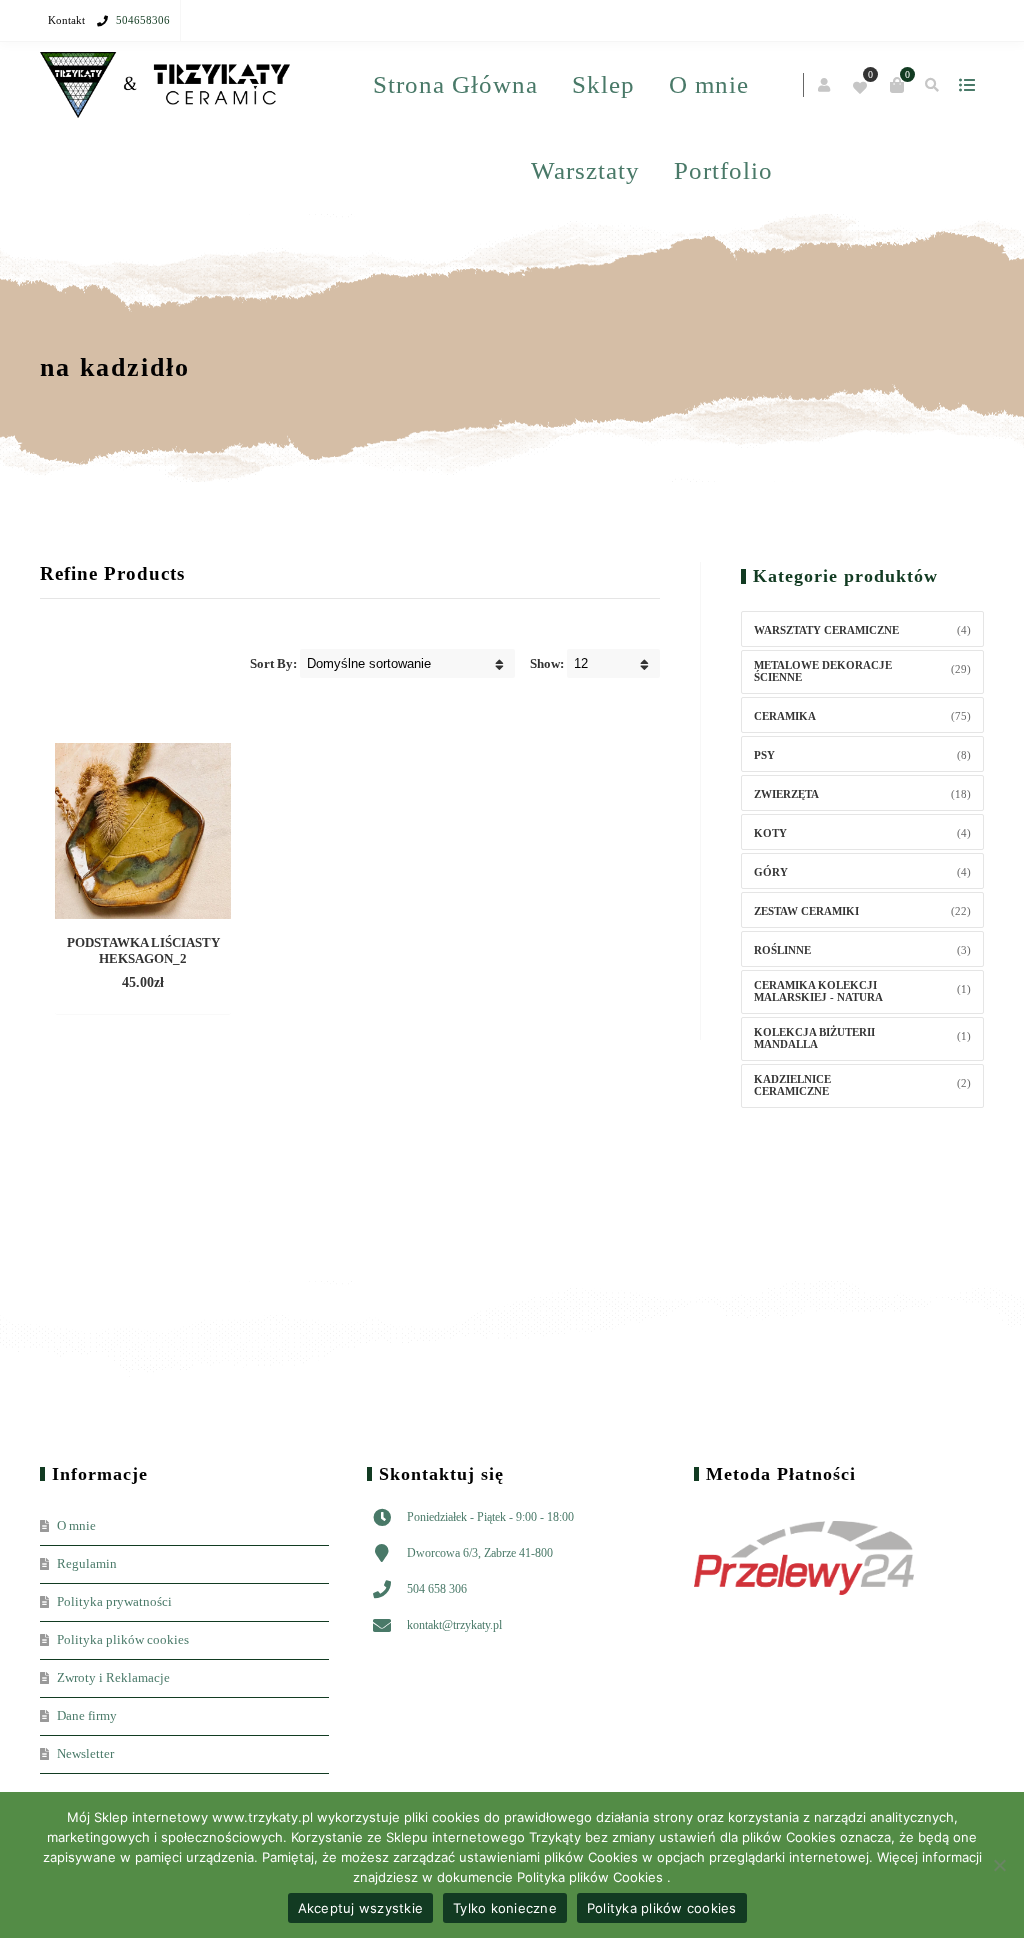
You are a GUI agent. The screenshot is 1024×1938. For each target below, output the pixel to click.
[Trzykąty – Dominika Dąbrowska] (165, 85)
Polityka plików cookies (123, 1639)
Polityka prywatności (114, 1601)
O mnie (709, 84)
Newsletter (85, 1753)
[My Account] (825, 86)
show (966, 85)
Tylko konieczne (505, 1908)
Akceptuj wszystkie (361, 1908)
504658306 (143, 20)
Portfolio (723, 170)
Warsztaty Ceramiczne (826, 630)
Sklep (603, 84)
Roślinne (782, 950)
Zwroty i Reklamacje (113, 1677)
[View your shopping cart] (897, 85)
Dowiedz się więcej (143, 954)
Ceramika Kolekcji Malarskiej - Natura (818, 991)
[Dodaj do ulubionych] (162, 984)
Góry (771, 872)
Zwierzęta (786, 794)
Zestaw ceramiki (806, 911)
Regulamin (87, 1563)
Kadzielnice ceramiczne (792, 1085)
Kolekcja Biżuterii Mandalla (814, 1038)
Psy (764, 755)
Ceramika (785, 716)
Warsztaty (585, 170)
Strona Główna (455, 84)
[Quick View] (126, 984)
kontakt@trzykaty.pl (454, 1625)
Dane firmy (87, 1715)
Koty (770, 833)
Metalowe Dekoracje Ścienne (823, 671)
